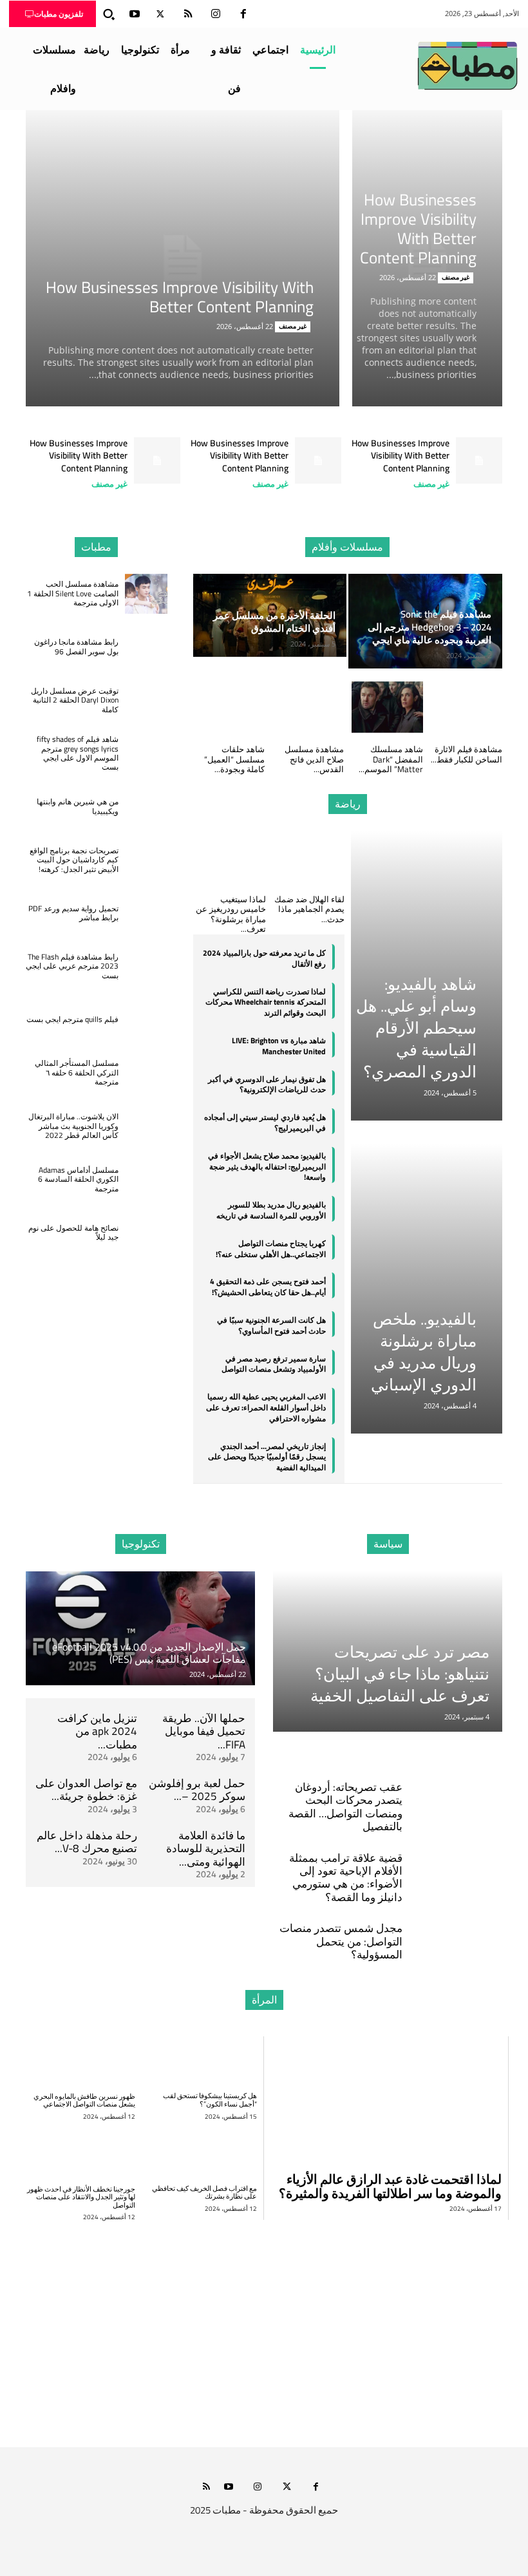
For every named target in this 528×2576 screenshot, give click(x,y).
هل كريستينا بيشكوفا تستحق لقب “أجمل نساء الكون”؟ (210, 2100)
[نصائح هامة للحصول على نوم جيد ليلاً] (146, 1233)
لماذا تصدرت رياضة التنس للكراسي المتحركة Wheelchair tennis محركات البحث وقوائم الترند (266, 1002)
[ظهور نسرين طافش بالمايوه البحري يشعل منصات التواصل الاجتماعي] (80, 2061)
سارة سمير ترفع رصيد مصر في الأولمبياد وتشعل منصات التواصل (274, 1364)
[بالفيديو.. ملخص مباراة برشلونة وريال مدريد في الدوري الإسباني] (427, 1289)
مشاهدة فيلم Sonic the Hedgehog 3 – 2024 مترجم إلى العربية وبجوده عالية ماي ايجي (429, 627)
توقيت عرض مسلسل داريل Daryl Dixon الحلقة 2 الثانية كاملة (75, 700)
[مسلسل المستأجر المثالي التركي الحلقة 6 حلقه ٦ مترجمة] (146, 1073)
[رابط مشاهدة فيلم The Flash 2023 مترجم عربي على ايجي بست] (146, 966)
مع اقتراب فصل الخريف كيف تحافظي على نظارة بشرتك (204, 2192)
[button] (109, 14)
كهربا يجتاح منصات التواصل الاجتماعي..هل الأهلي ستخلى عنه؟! (271, 1249)
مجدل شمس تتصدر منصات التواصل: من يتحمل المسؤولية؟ (341, 1941)
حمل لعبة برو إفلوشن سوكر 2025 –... (197, 1790)
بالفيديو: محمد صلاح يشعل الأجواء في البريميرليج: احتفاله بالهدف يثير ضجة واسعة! (267, 1167)
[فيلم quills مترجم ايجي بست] (146, 1020)
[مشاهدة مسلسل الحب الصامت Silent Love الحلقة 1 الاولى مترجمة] (146, 594)
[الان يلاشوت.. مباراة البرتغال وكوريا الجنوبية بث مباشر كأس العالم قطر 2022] (146, 1126)
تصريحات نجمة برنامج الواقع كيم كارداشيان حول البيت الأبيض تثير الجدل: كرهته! (74, 860)
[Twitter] (160, 14)
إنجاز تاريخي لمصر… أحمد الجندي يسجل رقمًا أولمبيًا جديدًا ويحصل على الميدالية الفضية (267, 1457)
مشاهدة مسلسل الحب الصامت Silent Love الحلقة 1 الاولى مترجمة (73, 593)
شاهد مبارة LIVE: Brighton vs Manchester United (279, 1046)
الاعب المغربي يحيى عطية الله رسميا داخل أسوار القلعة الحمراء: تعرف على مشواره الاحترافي (266, 1407)
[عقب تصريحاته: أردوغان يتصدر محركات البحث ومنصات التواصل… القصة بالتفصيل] (462, 1787)
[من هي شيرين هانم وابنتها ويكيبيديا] (146, 807)
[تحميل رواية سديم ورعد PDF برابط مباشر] (146, 914)
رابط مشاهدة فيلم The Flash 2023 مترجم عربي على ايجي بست (72, 966)
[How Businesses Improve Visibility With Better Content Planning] (183, 258)
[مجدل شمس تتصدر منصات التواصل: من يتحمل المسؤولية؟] (462, 1928)
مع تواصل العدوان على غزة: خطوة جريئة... (86, 1790)
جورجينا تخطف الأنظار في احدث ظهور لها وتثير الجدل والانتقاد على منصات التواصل (81, 2197)
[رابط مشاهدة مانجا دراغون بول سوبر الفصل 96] (146, 647)
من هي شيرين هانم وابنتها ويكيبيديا (78, 806)
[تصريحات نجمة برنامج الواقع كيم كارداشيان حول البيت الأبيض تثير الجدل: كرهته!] (146, 860)
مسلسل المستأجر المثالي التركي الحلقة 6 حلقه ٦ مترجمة (77, 1072)
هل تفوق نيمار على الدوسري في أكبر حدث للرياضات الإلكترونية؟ (267, 1084)
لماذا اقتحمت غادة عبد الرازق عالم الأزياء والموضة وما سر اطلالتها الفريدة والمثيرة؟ (390, 2186)
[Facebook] (243, 14)
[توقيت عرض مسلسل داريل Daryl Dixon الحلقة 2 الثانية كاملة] (146, 700)
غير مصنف (293, 327)
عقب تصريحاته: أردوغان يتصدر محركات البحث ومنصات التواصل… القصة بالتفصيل (345, 1807)
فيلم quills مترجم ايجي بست (72, 1019)
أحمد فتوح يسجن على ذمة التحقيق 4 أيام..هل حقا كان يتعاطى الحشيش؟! (268, 1287)
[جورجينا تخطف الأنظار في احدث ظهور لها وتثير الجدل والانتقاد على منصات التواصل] (80, 2154)
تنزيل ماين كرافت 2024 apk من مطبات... (97, 1731)
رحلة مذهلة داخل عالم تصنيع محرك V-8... (87, 1842)
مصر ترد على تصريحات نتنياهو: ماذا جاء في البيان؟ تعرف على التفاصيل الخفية (400, 1673)
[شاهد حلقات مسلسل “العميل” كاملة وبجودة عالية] (229, 707)
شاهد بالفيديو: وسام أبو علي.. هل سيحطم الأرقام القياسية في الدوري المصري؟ (416, 1028)
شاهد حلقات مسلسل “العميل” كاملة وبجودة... (234, 759)
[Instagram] (216, 14)
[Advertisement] (264, 2326)
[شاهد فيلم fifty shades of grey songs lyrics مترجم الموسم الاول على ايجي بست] (146, 754)
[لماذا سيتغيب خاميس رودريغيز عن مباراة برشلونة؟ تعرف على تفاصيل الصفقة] (229, 857)
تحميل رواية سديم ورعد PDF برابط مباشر (73, 913)
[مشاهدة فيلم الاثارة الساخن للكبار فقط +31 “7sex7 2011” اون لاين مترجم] (467, 707)
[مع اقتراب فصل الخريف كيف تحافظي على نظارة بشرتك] (203, 2154)
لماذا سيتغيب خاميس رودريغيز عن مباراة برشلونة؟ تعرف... (231, 914)
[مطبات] (467, 66)
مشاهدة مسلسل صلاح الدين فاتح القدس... (314, 759)
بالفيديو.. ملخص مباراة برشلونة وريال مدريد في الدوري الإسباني (424, 1351)
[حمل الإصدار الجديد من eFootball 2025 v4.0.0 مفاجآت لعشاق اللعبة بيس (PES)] (140, 1628)
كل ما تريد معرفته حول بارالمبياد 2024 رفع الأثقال (264, 958)
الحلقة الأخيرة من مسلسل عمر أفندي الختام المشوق (274, 622)
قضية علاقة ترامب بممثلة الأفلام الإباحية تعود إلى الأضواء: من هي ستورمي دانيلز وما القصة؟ (346, 1878)
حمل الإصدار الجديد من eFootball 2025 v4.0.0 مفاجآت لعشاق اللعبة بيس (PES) (149, 1653)
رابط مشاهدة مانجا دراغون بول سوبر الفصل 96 (76, 646)
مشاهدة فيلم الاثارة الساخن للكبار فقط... (467, 754)
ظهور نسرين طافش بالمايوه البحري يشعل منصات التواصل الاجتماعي (84, 2100)
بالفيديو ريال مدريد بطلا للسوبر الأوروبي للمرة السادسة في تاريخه (271, 1210)
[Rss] (206, 2487)
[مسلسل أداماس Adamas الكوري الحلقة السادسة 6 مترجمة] (146, 1179)
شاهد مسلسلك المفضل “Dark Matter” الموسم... (391, 759)
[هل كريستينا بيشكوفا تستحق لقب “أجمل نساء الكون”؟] (203, 2061)
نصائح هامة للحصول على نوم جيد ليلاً (73, 1232)
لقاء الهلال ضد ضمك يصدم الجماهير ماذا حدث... (309, 909)
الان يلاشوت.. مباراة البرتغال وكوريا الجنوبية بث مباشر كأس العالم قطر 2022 (73, 1126)
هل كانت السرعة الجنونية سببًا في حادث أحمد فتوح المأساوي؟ (271, 1325)
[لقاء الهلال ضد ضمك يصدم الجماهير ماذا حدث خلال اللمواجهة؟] (308, 857)
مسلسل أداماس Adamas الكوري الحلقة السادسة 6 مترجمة (78, 1179)
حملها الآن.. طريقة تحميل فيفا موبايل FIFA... (204, 1731)
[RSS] (188, 14)
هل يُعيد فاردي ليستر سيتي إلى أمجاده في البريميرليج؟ (265, 1122)
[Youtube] (135, 14)
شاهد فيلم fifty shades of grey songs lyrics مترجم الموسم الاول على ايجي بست (78, 753)
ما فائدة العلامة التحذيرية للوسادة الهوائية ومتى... (206, 1849)
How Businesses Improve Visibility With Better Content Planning (180, 297)
